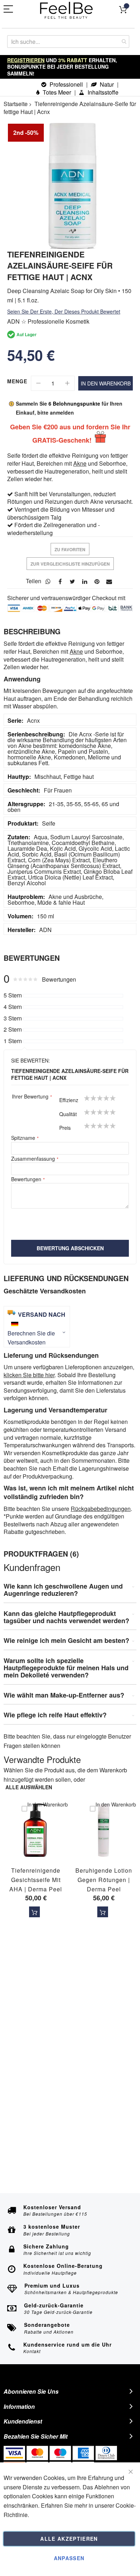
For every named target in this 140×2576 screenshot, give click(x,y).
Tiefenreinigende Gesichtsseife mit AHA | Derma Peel (36, 1880)
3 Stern (13, 1018)
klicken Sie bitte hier (29, 1375)
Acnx (33, 720)
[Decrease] (38, 383)
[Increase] (67, 383)
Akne (80, 463)
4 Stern (13, 1007)
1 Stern (13, 1041)
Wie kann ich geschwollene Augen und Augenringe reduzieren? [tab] (63, 1590)
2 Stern (13, 1029)
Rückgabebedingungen (101, 1509)
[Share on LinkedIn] (85, 581)
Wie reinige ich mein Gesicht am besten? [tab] (66, 1641)
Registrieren (26, 60)
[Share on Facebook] (60, 581)
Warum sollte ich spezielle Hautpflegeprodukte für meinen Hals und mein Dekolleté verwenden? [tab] (66, 1668)
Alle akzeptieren (69, 2539)
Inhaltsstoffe (102, 92)
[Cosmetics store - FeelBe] (66, 10)
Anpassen (69, 2558)
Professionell (66, 84)
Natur (106, 84)
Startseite (16, 104)
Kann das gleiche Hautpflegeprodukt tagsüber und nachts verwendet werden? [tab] (66, 1617)
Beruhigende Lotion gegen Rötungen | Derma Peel (104, 1880)
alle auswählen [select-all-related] (29, 1787)
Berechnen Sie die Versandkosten (31, 1338)
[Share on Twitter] (73, 581)
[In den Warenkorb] (34, 1912)
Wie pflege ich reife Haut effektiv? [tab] (55, 1715)
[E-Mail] (109, 581)
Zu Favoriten (70, 549)
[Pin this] (97, 581)
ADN (45, 930)
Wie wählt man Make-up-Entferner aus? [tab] (64, 1695)
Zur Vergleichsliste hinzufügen (70, 564)
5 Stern (13, 995)
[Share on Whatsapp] (48, 581)
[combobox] (68, 42)
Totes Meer (56, 92)
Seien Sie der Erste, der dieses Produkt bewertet (64, 311)
